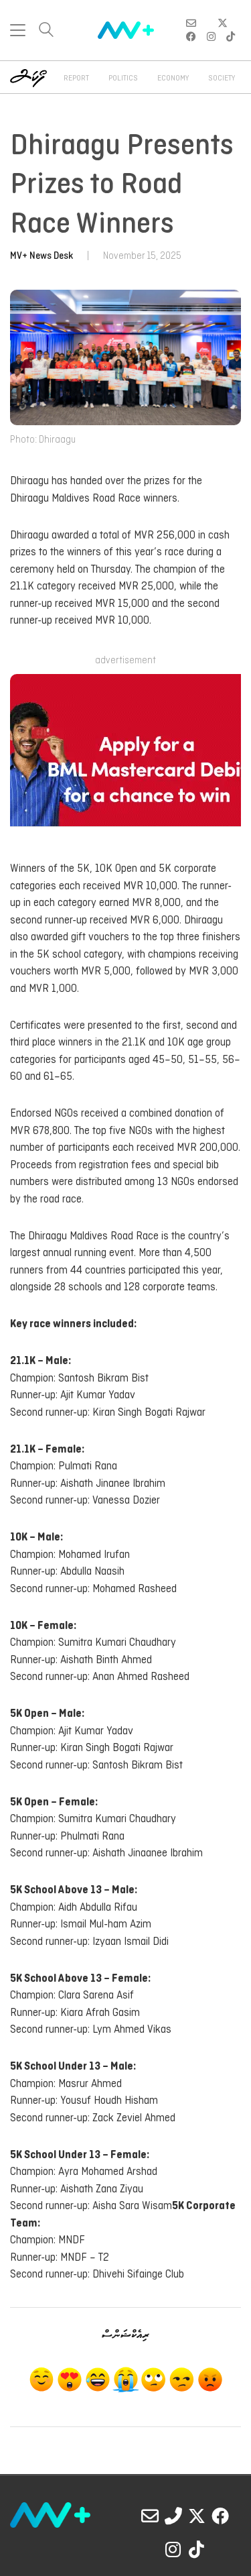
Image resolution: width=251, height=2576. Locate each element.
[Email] (150, 2516)
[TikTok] (197, 2549)
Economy (173, 78)
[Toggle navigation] (18, 30)
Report (76, 78)
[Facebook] (220, 2516)
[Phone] (173, 2516)
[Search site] (46, 31)
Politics (123, 78)
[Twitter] (197, 2516)
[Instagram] (173, 2549)
